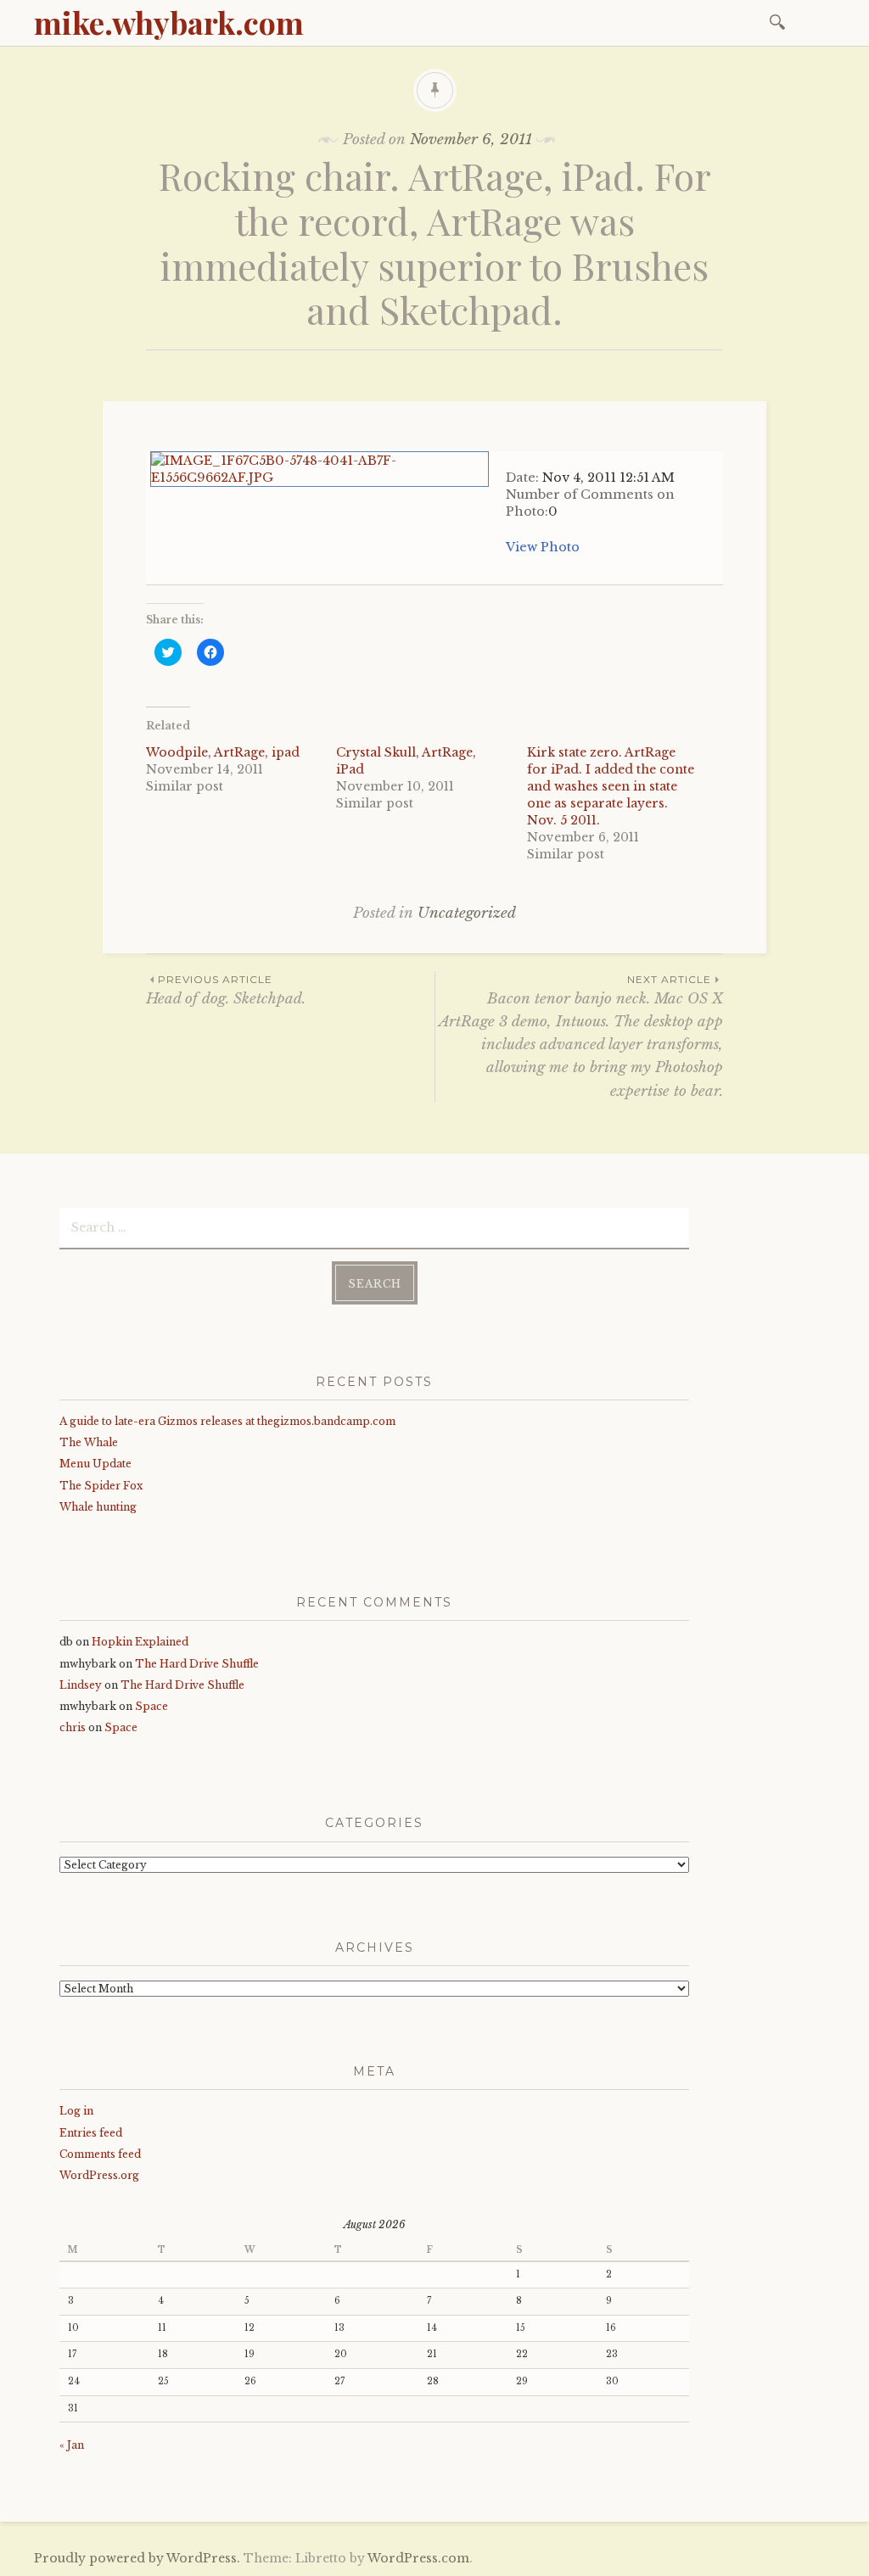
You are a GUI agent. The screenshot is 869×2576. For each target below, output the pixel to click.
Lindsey (81, 1685)
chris (73, 1727)
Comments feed (100, 2154)
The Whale (89, 1442)
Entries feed (91, 2133)
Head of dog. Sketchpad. (226, 990)
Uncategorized (467, 913)
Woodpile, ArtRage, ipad (223, 752)
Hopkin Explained (140, 1642)
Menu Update (95, 1464)
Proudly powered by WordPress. (137, 2558)
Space (151, 1706)
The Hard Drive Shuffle (197, 1664)
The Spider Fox (101, 1486)
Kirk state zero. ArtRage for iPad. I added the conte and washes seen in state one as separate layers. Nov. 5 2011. (611, 786)
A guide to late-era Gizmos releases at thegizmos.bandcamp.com (227, 1421)
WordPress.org (99, 2175)
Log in (76, 2111)
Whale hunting (98, 1507)
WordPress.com (418, 2558)
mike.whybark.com (169, 22)
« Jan (72, 2445)
